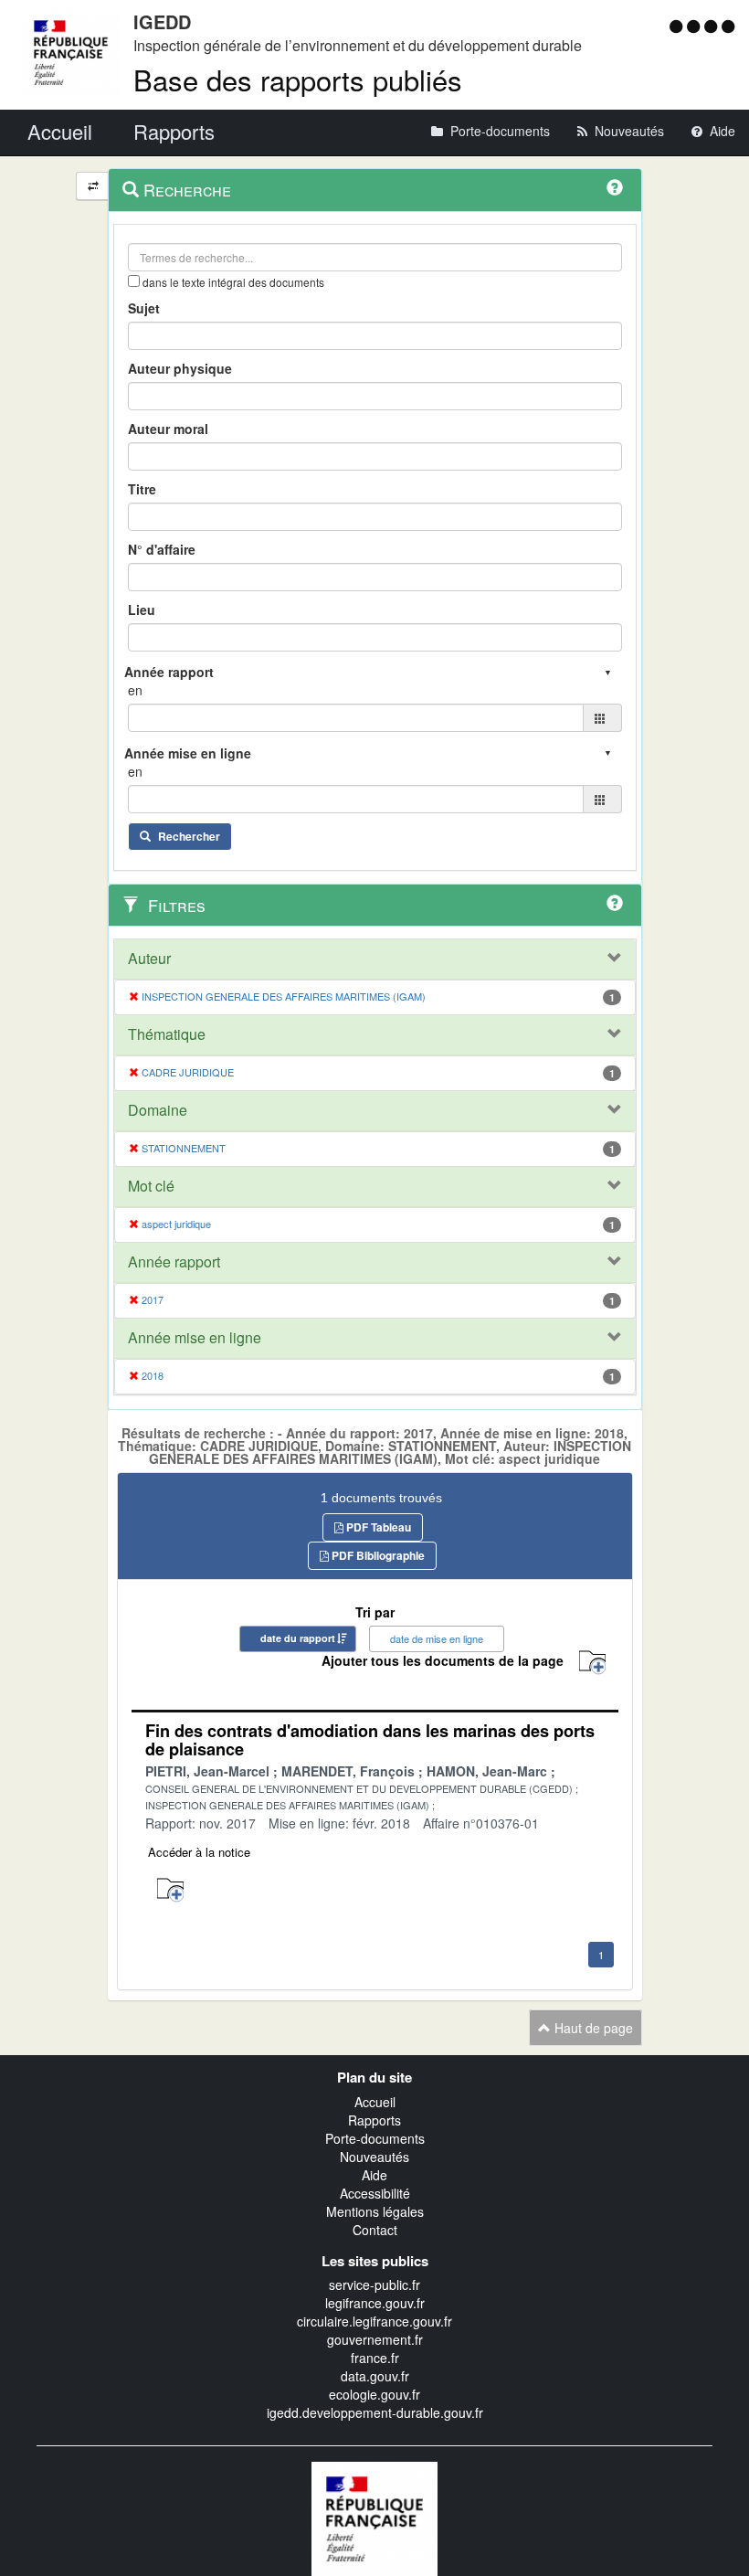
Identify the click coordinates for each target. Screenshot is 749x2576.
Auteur (149, 959)
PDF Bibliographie (377, 1555)
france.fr (375, 2358)
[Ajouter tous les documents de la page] (592, 1663)
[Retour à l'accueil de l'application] (374, 2517)
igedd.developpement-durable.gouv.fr (375, 2412)
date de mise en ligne (437, 1638)
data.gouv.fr (375, 2376)
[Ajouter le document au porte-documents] (170, 1890)
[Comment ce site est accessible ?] (678, 26)
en (135, 690)
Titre (142, 489)
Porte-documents (375, 2138)
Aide (374, 2175)
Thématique (167, 1034)
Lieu (142, 610)
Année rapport (174, 1262)
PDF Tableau (377, 1527)
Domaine (158, 1110)
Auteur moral (168, 429)
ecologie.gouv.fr (374, 2394)
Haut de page (592, 2028)
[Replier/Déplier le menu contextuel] (93, 186)
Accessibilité (375, 2193)
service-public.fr (374, 2284)
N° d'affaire (162, 549)
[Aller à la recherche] (713, 26)
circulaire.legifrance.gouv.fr (374, 2321)
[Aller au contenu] (696, 26)
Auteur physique (180, 368)
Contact (375, 2230)
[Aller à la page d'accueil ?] (728, 26)
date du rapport (298, 1638)
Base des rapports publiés (298, 79)
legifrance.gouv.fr (375, 2303)
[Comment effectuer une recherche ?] (615, 187)
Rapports (374, 2120)
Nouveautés (374, 2157)
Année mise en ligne (195, 1338)
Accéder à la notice (199, 1852)
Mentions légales (375, 2211)
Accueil (375, 2102)
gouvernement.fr (375, 2339)
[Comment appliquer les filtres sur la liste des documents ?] (615, 903)
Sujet (144, 308)
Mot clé (151, 1186)
